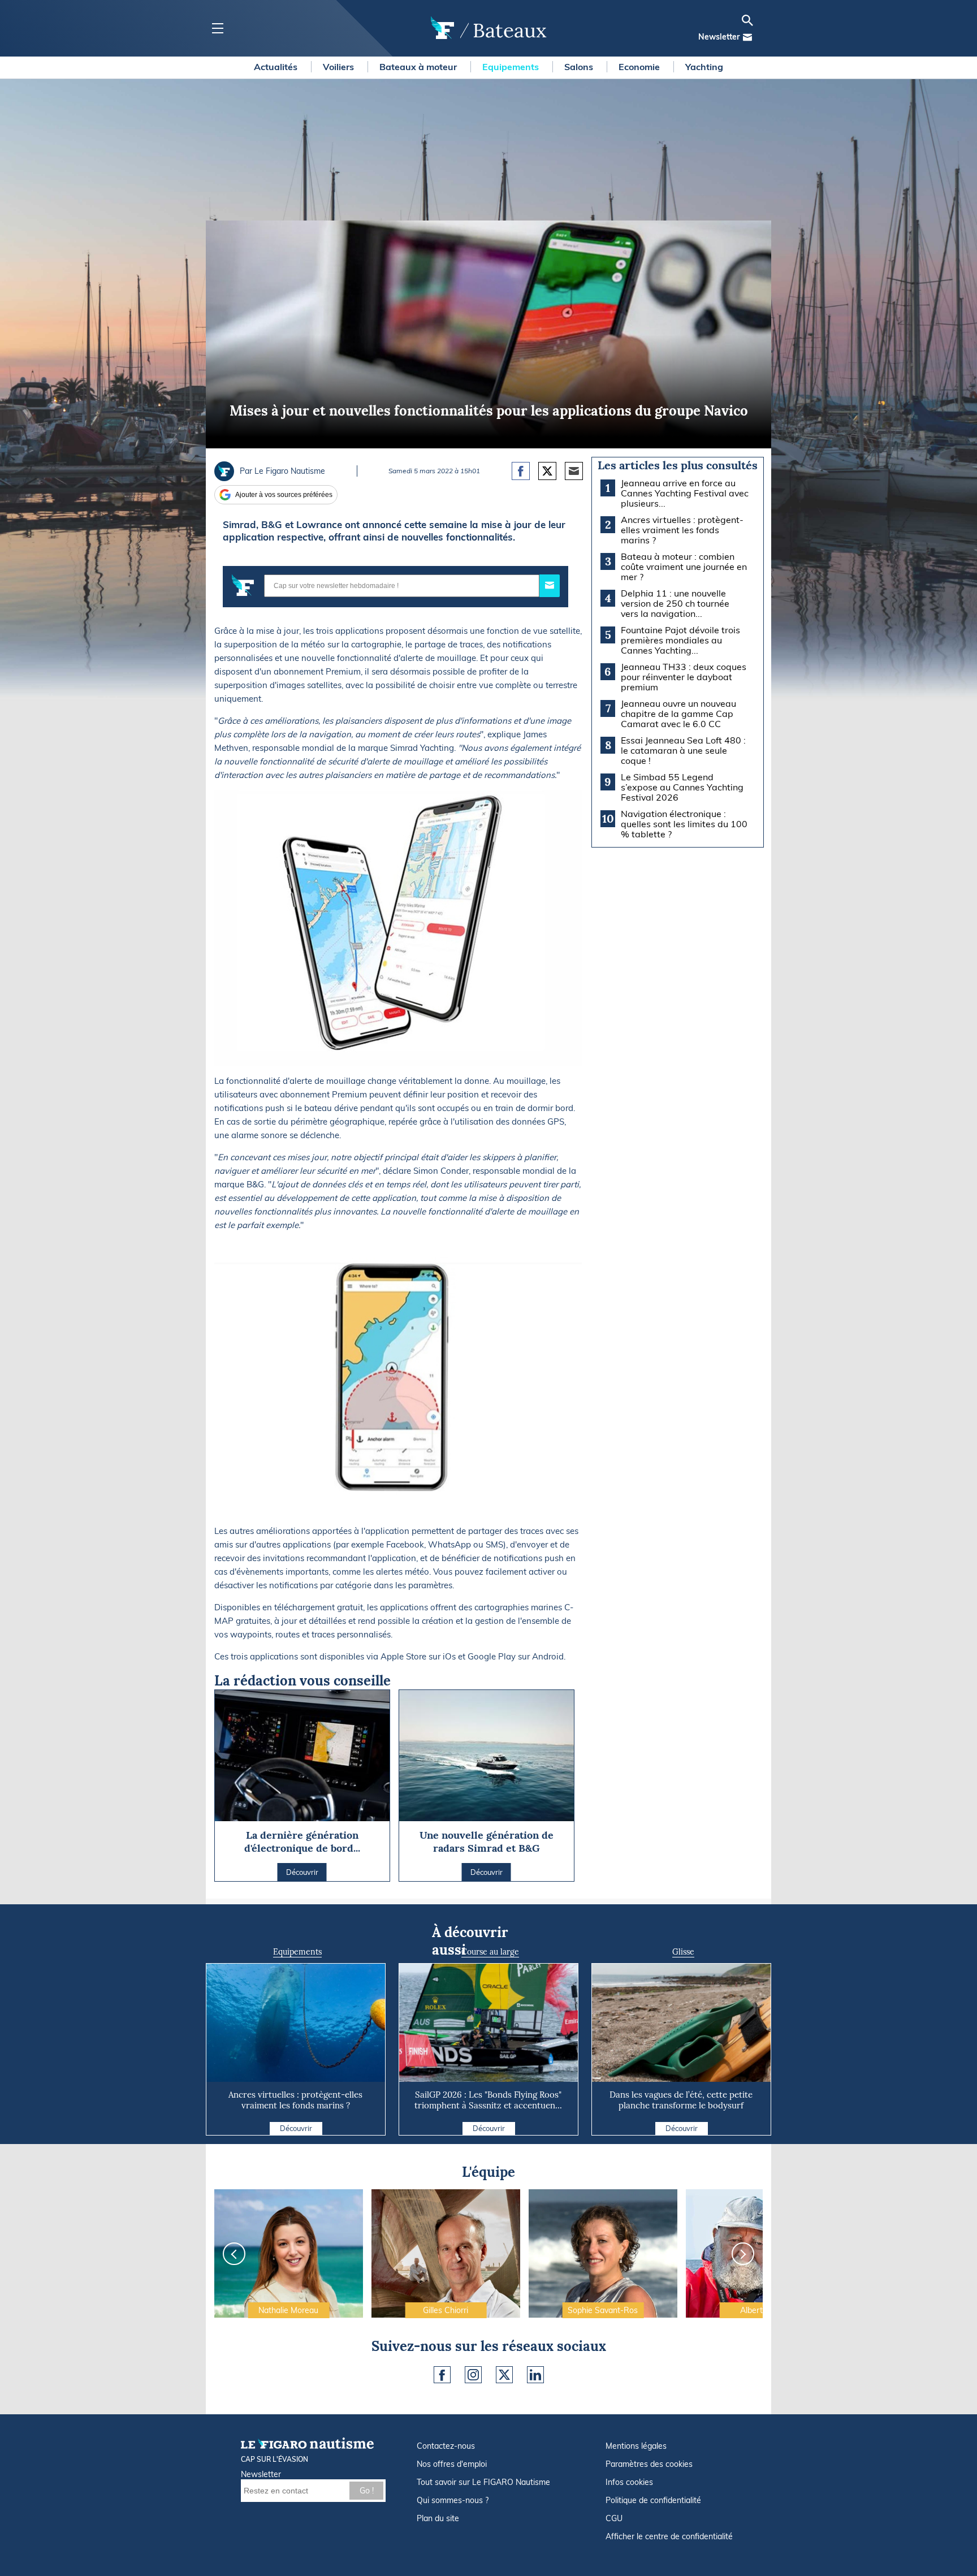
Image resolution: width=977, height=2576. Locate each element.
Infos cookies (629, 2482)
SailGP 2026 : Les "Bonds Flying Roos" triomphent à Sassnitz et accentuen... (488, 2100)
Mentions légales (636, 2446)
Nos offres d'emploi (452, 2464)
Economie (640, 67)
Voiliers (340, 67)
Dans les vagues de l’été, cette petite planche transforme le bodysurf (681, 2100)
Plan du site (438, 2518)
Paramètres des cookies (649, 2464)
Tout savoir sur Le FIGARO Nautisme (483, 2482)
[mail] (747, 37)
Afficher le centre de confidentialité (669, 2536)
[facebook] (442, 2375)
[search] (747, 20)
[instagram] (473, 2375)
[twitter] (504, 2375)
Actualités (277, 67)
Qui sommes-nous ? (453, 2500)
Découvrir (296, 2128)
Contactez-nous (446, 2446)
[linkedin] (535, 2375)
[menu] (217, 29)
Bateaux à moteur (419, 67)
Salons (580, 67)
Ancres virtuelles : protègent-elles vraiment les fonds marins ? (295, 2100)
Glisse (683, 1952)
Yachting (704, 67)
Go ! (367, 2491)
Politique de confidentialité (653, 2500)
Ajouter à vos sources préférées (284, 495)
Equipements (512, 67)
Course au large (490, 1952)
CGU (614, 2518)
